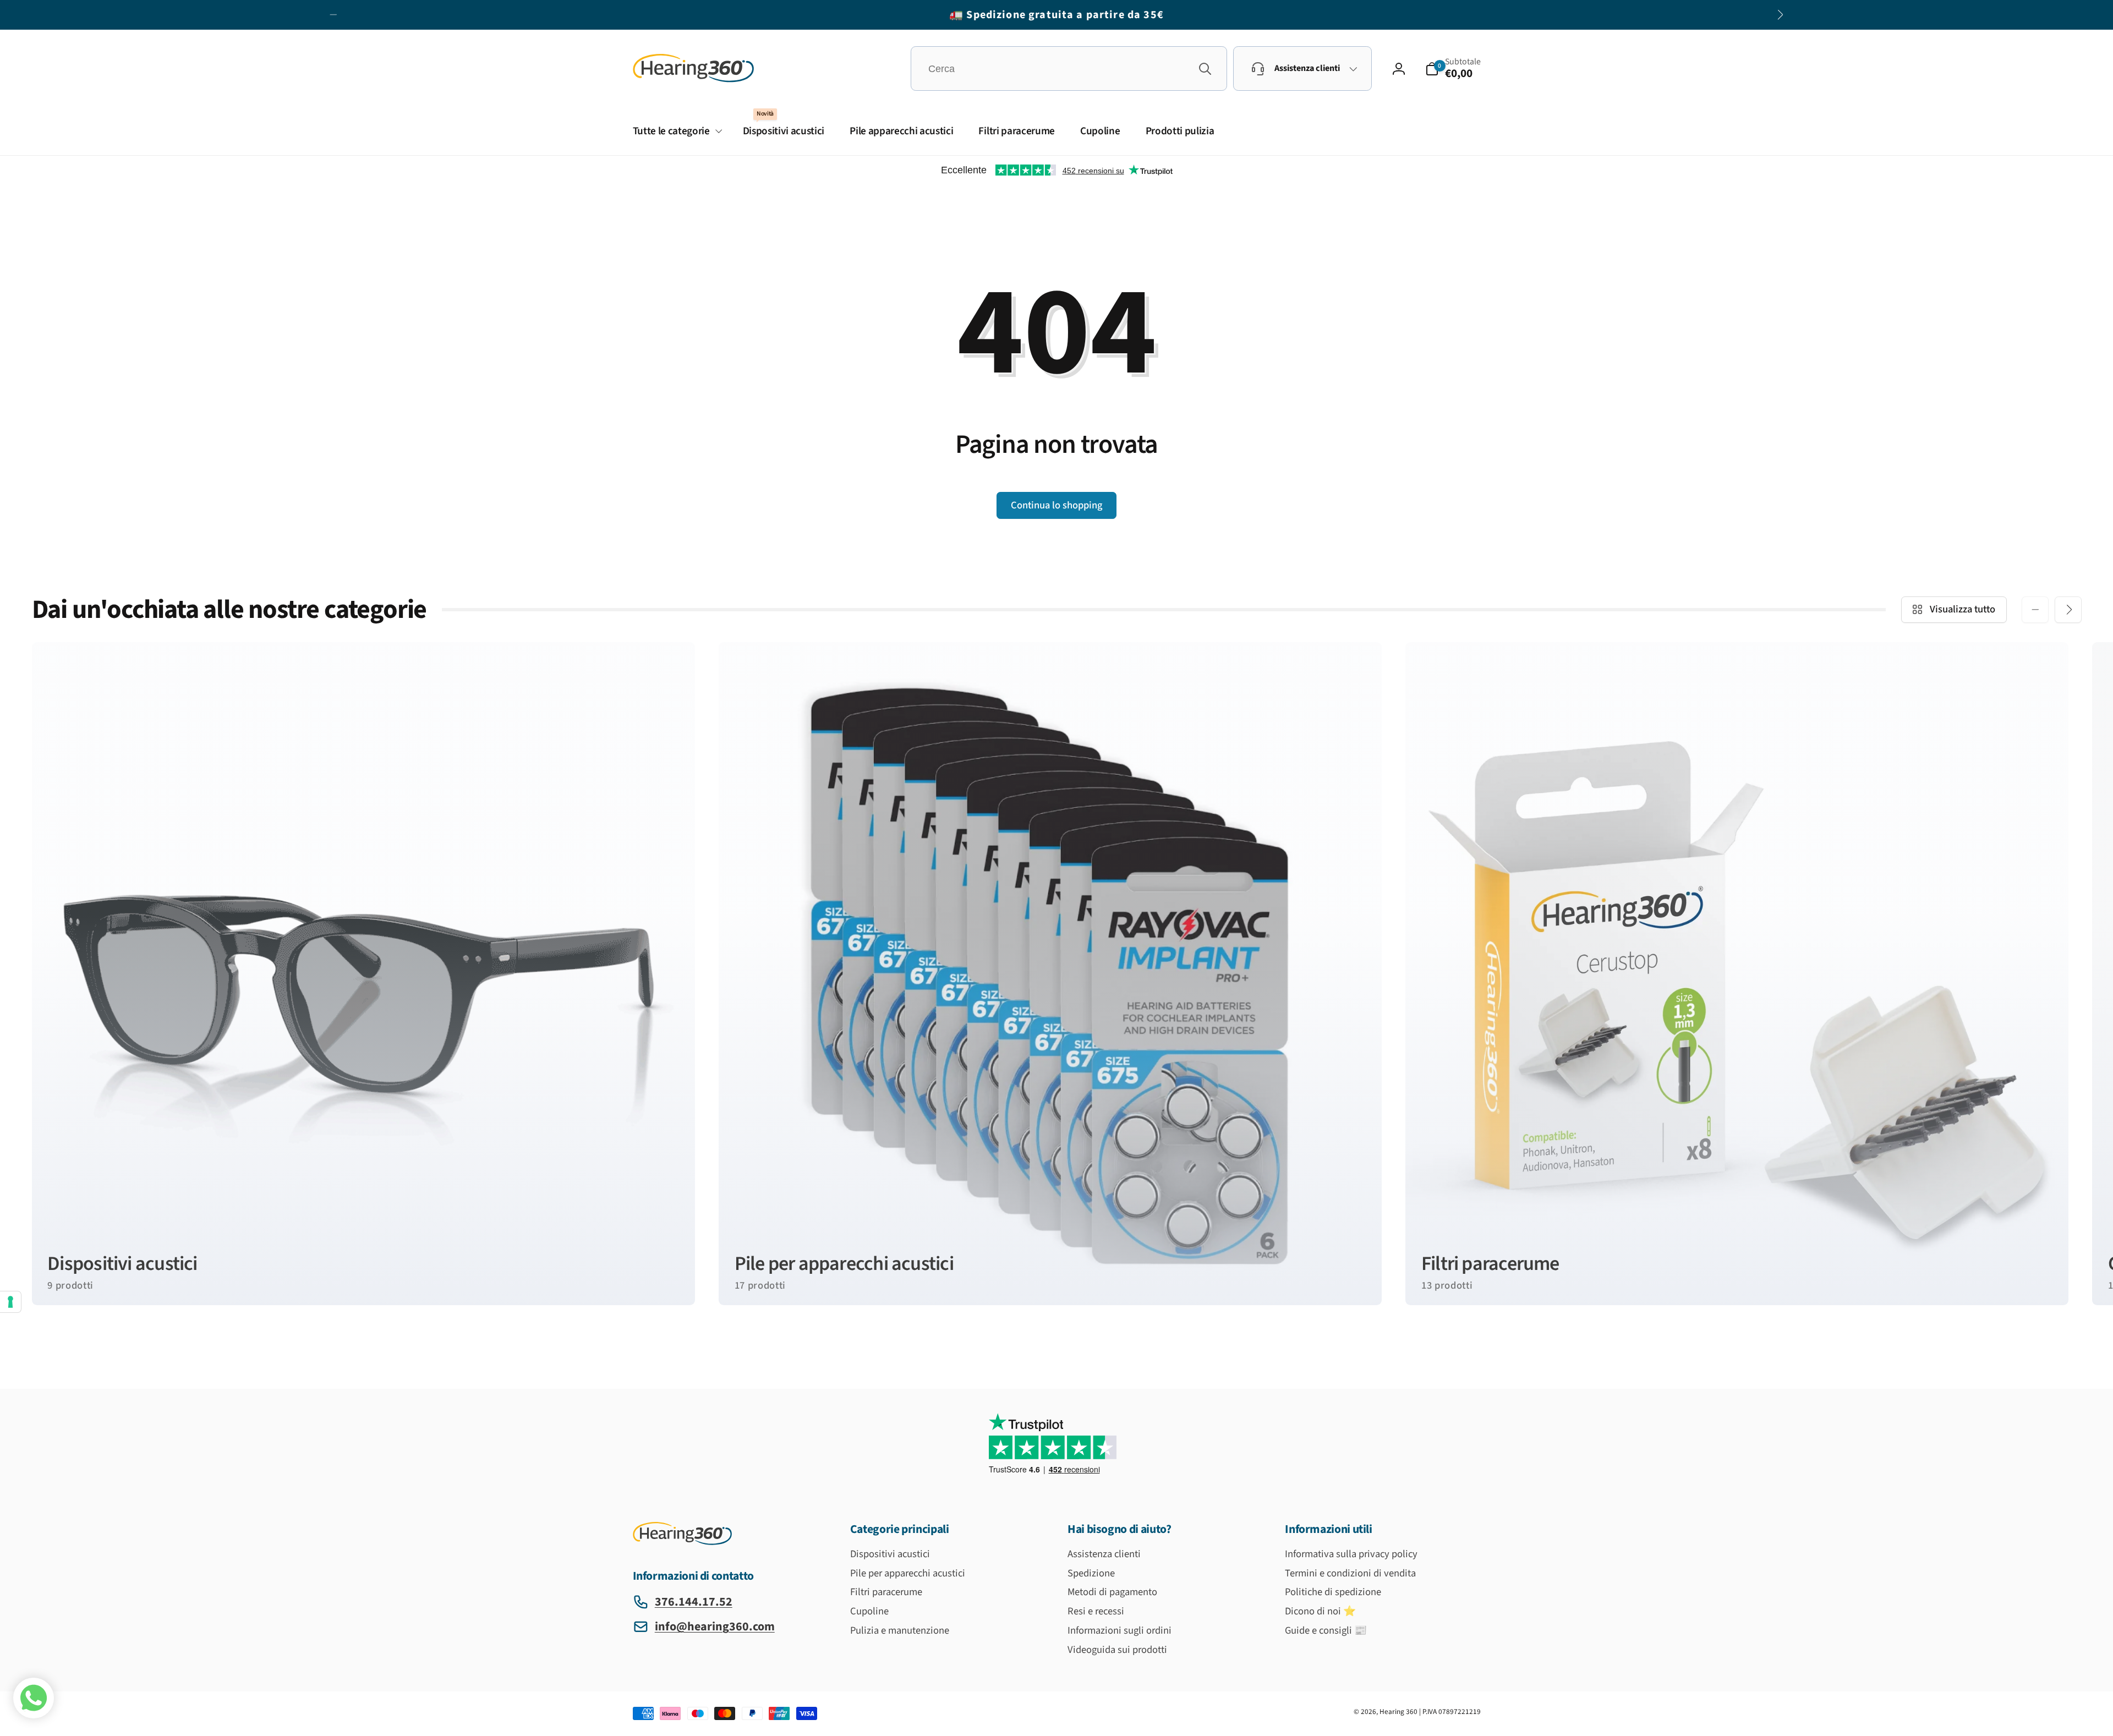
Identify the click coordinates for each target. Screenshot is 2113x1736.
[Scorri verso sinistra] (333, 15)
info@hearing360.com (715, 1627)
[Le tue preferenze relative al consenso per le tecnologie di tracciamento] (10, 1302)
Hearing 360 (1398, 1712)
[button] (1453, 69)
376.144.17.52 (694, 1602)
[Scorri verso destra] (1780, 15)
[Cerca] (1205, 69)
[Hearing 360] (682, 1542)
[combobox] (1069, 69)
